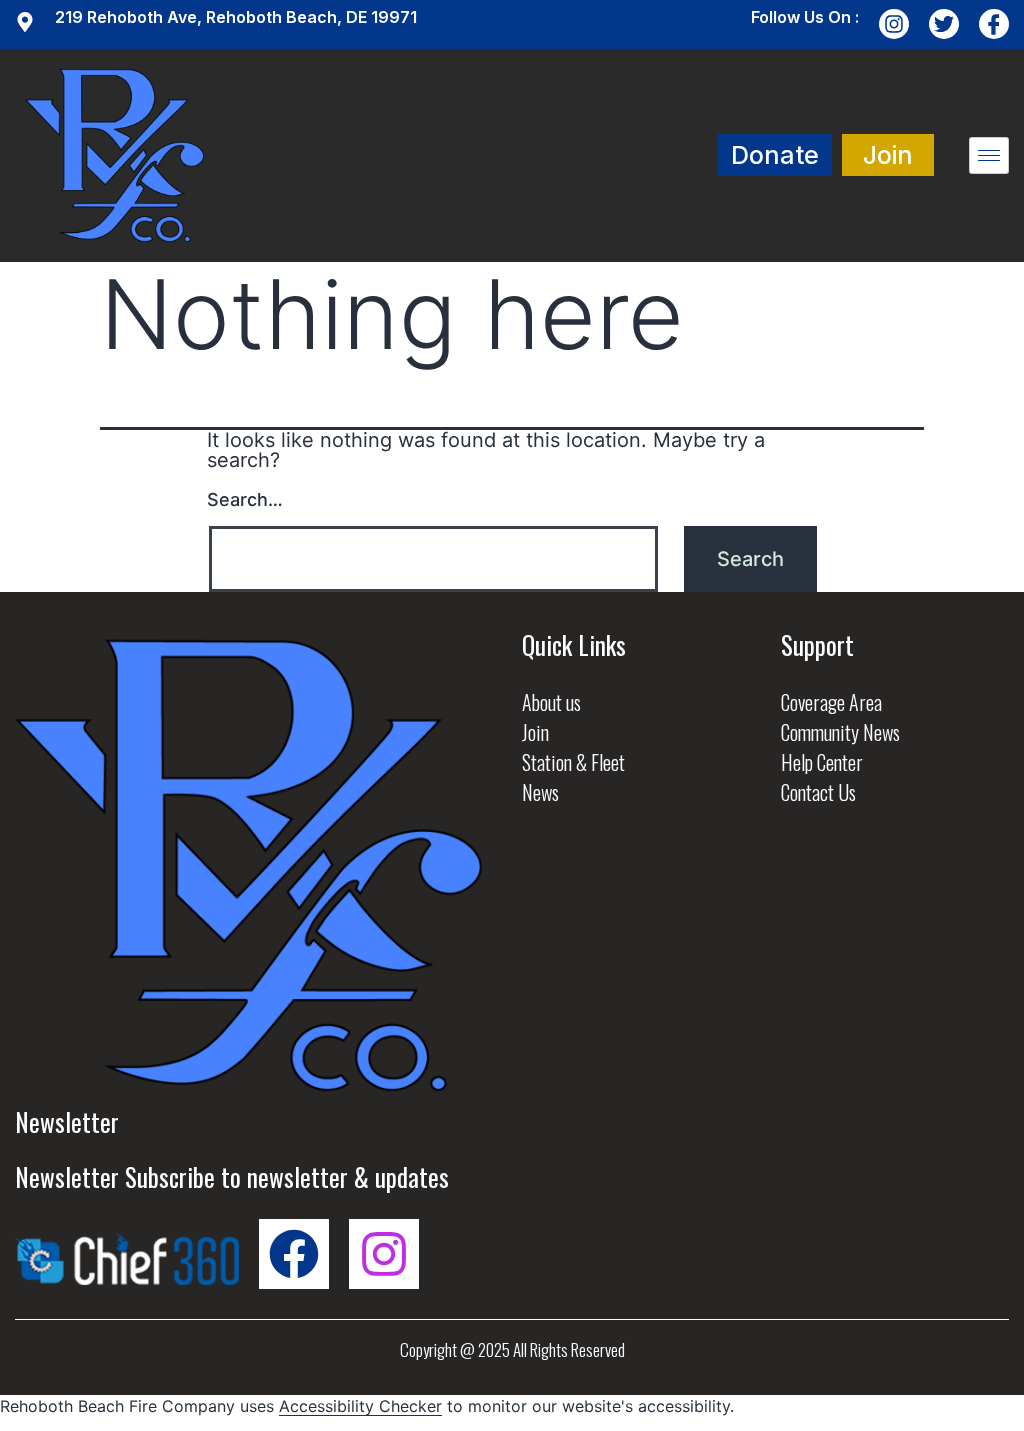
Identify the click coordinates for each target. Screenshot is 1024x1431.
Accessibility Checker (360, 1406)
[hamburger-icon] (989, 155)
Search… (245, 499)
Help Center (822, 762)
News (540, 792)
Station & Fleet (573, 762)
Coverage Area (831, 702)
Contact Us (818, 792)
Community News (840, 732)
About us (551, 702)
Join (535, 732)
